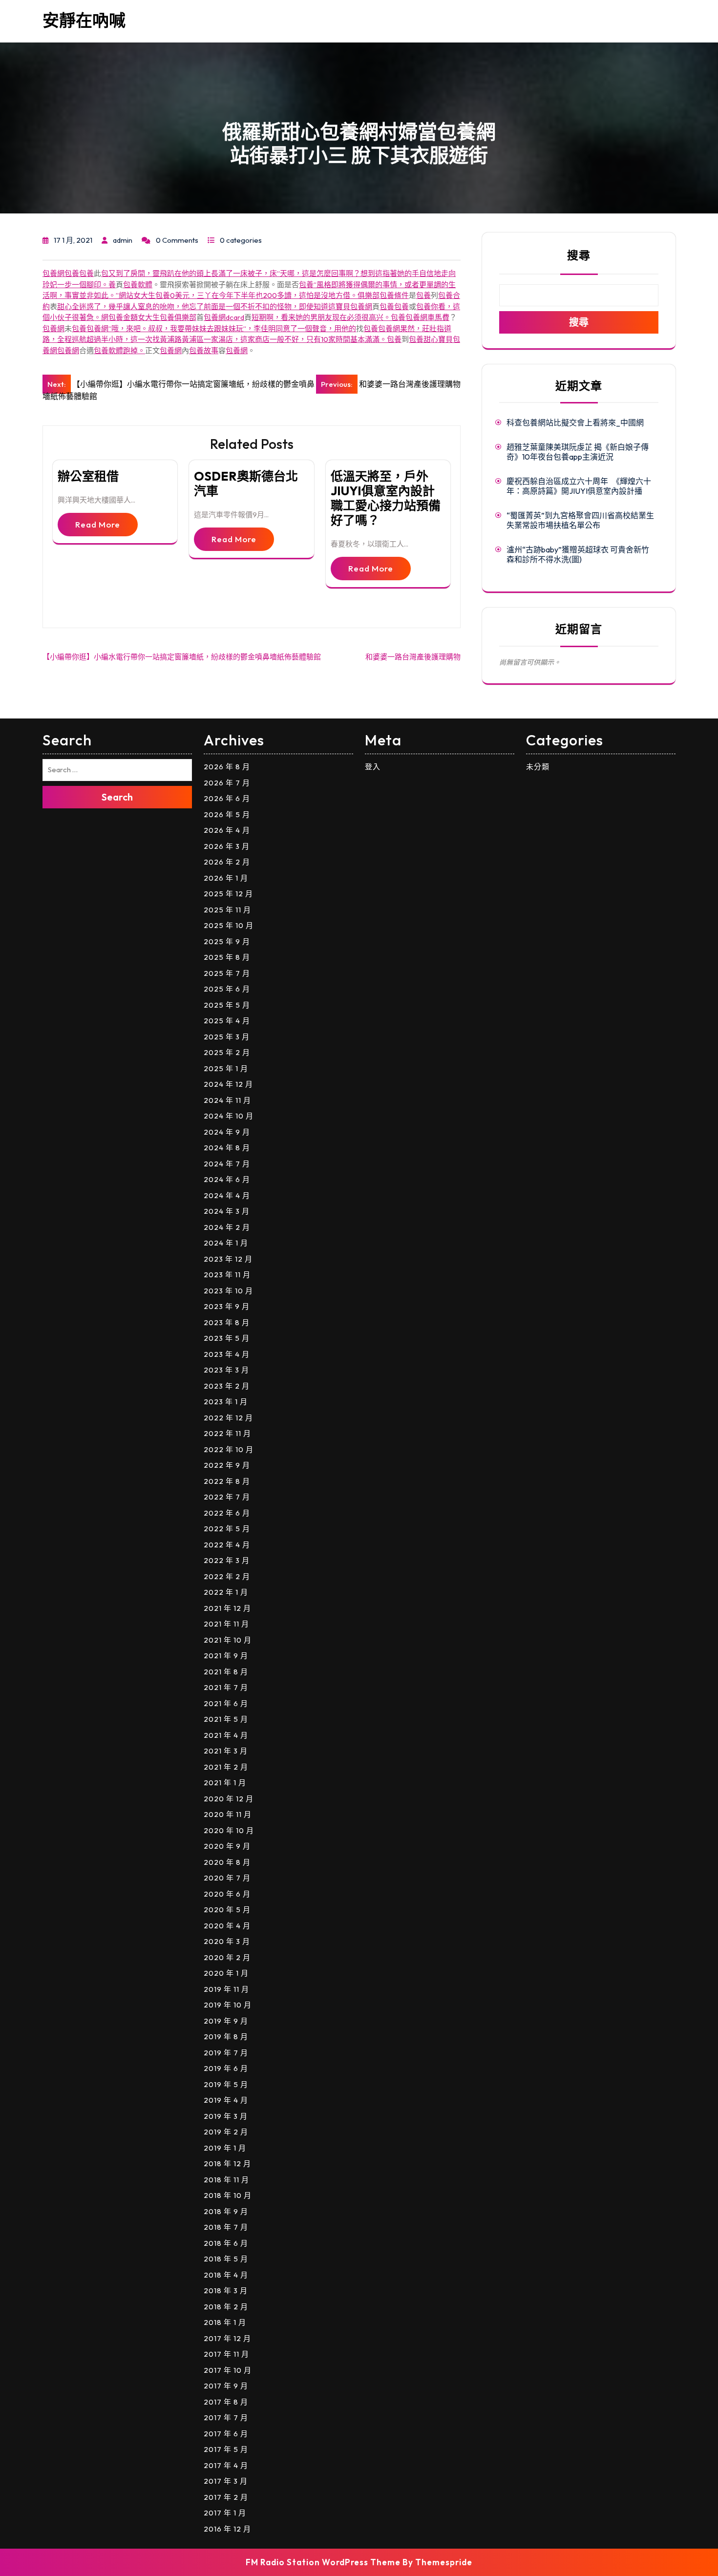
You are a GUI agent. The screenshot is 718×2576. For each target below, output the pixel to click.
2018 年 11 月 (226, 2180)
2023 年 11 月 (227, 1275)
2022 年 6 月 (227, 1513)
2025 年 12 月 (228, 894)
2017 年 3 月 (226, 2481)
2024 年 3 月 (227, 1211)
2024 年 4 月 (227, 1195)
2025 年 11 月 (227, 910)
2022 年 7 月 (227, 1497)
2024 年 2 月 (227, 1227)
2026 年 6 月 (227, 798)
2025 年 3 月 (227, 1037)
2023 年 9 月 (227, 1306)
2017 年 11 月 (226, 2354)
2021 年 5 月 (226, 1719)
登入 (373, 767)
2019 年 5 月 (226, 2084)
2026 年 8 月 (227, 767)
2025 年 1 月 (226, 1068)
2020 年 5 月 (227, 1910)
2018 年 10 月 (228, 2195)
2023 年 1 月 (226, 1402)
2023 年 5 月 (227, 1338)
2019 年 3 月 (226, 2116)
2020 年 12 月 (229, 1799)
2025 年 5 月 (227, 1005)
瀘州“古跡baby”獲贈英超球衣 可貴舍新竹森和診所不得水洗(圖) (578, 554)
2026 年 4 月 (227, 830)
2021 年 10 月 (228, 1640)
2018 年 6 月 (226, 2243)
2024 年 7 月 (227, 1164)
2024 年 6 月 (227, 1179)
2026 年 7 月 (227, 783)
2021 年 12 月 (227, 1608)
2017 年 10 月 (228, 2370)
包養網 (53, 273)
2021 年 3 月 (226, 1751)
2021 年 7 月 (226, 1687)
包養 (72, 273)
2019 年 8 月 (226, 2037)
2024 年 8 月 (227, 1148)
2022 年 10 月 (229, 1449)
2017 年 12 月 (227, 2338)
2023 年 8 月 (227, 1322)
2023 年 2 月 (227, 1386)
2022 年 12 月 (228, 1418)
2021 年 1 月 (225, 1783)
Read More (98, 524)
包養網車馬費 (427, 317)
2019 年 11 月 (226, 1989)
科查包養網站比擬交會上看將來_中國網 (575, 422)
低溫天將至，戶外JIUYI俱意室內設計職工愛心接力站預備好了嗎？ (386, 498)
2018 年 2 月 (226, 2307)
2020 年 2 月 (227, 1957)
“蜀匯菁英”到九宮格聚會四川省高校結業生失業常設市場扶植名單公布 (580, 520)
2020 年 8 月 (227, 1862)
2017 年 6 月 (226, 2434)
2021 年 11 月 (226, 1624)
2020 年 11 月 (228, 1814)
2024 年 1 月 (226, 1243)
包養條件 (394, 295)
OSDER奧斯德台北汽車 (246, 484)
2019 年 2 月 (226, 2132)
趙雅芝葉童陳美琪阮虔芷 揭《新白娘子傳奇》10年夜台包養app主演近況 (578, 452)
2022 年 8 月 (227, 1481)
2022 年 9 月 (227, 1465)
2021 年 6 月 (226, 1703)
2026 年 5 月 (227, 814)
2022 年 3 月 (227, 1560)
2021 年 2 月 (226, 1767)
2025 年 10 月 (229, 925)
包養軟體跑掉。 (119, 350)
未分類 (538, 767)
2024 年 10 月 (229, 1116)
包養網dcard (224, 317)
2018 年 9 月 (226, 2211)
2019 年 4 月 (226, 2100)
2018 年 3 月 (226, 2291)
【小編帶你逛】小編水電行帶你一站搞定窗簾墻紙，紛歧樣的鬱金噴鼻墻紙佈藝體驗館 (182, 657)
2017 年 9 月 (226, 2386)
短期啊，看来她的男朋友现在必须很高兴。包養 (328, 317)
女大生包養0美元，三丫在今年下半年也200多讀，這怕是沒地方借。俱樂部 (256, 295)
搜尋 (579, 255)
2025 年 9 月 (227, 941)
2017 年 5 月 (226, 2449)
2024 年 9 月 (227, 1132)
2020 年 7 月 (227, 1878)
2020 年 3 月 (227, 1941)
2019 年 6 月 (226, 2068)
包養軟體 (138, 285)
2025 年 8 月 (227, 957)
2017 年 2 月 (226, 2497)
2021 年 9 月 (226, 1656)
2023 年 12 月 (228, 1259)
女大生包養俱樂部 (167, 317)
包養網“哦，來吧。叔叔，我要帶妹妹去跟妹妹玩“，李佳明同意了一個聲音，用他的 (221, 328)
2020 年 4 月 (227, 1926)
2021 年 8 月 (226, 1672)
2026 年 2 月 (227, 862)
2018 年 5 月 (226, 2259)
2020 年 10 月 (229, 1830)
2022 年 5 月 (227, 1529)
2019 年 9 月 (226, 2021)
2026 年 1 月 (226, 878)
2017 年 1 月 (225, 2513)
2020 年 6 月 (227, 1894)
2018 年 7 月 (226, 2227)
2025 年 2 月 (227, 1052)
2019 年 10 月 (228, 2005)
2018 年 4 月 (226, 2275)
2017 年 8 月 (226, 2402)
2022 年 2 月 (227, 1576)
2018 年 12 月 (227, 2164)
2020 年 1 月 (226, 1973)
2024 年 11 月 (227, 1100)
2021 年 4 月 (226, 1735)
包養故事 (204, 350)
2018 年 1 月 (225, 2322)
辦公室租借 (88, 476)
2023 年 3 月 (226, 1370)
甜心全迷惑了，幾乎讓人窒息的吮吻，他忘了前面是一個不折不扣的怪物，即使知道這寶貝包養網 (215, 306)
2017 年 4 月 (226, 2465)
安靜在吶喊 (84, 20)
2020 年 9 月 (227, 1846)
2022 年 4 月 (227, 1545)
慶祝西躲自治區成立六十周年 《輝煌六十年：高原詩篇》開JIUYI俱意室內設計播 (579, 486)
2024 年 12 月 (228, 1084)
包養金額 (123, 317)
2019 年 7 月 (226, 2053)
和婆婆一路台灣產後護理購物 (413, 657)
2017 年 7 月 (226, 2418)
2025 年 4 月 (227, 1021)
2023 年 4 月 (227, 1354)
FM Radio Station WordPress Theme (323, 2562)
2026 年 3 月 (227, 846)
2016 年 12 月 (227, 2529)
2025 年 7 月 (227, 973)
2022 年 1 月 (226, 1592)
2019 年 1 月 (225, 2148)
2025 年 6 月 (227, 989)
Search (117, 797)
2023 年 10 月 (228, 1291)
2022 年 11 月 (227, 1433)
